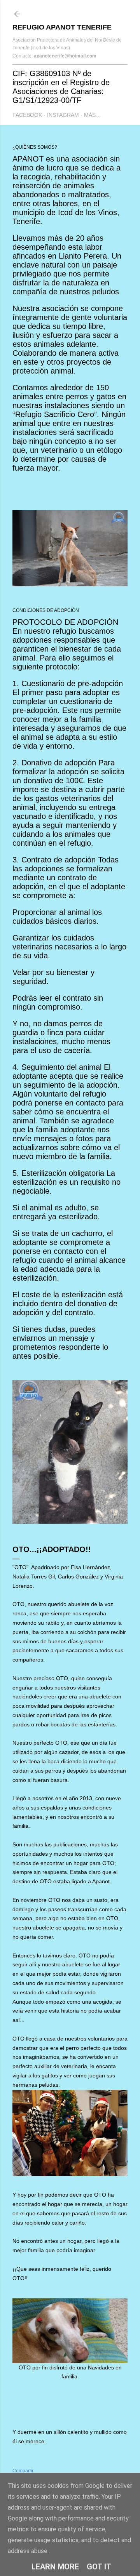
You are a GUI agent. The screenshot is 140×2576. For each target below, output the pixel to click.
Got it (99, 2567)
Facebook (27, 115)
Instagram (63, 115)
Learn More (55, 2567)
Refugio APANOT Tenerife (62, 27)
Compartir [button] (23, 2471)
